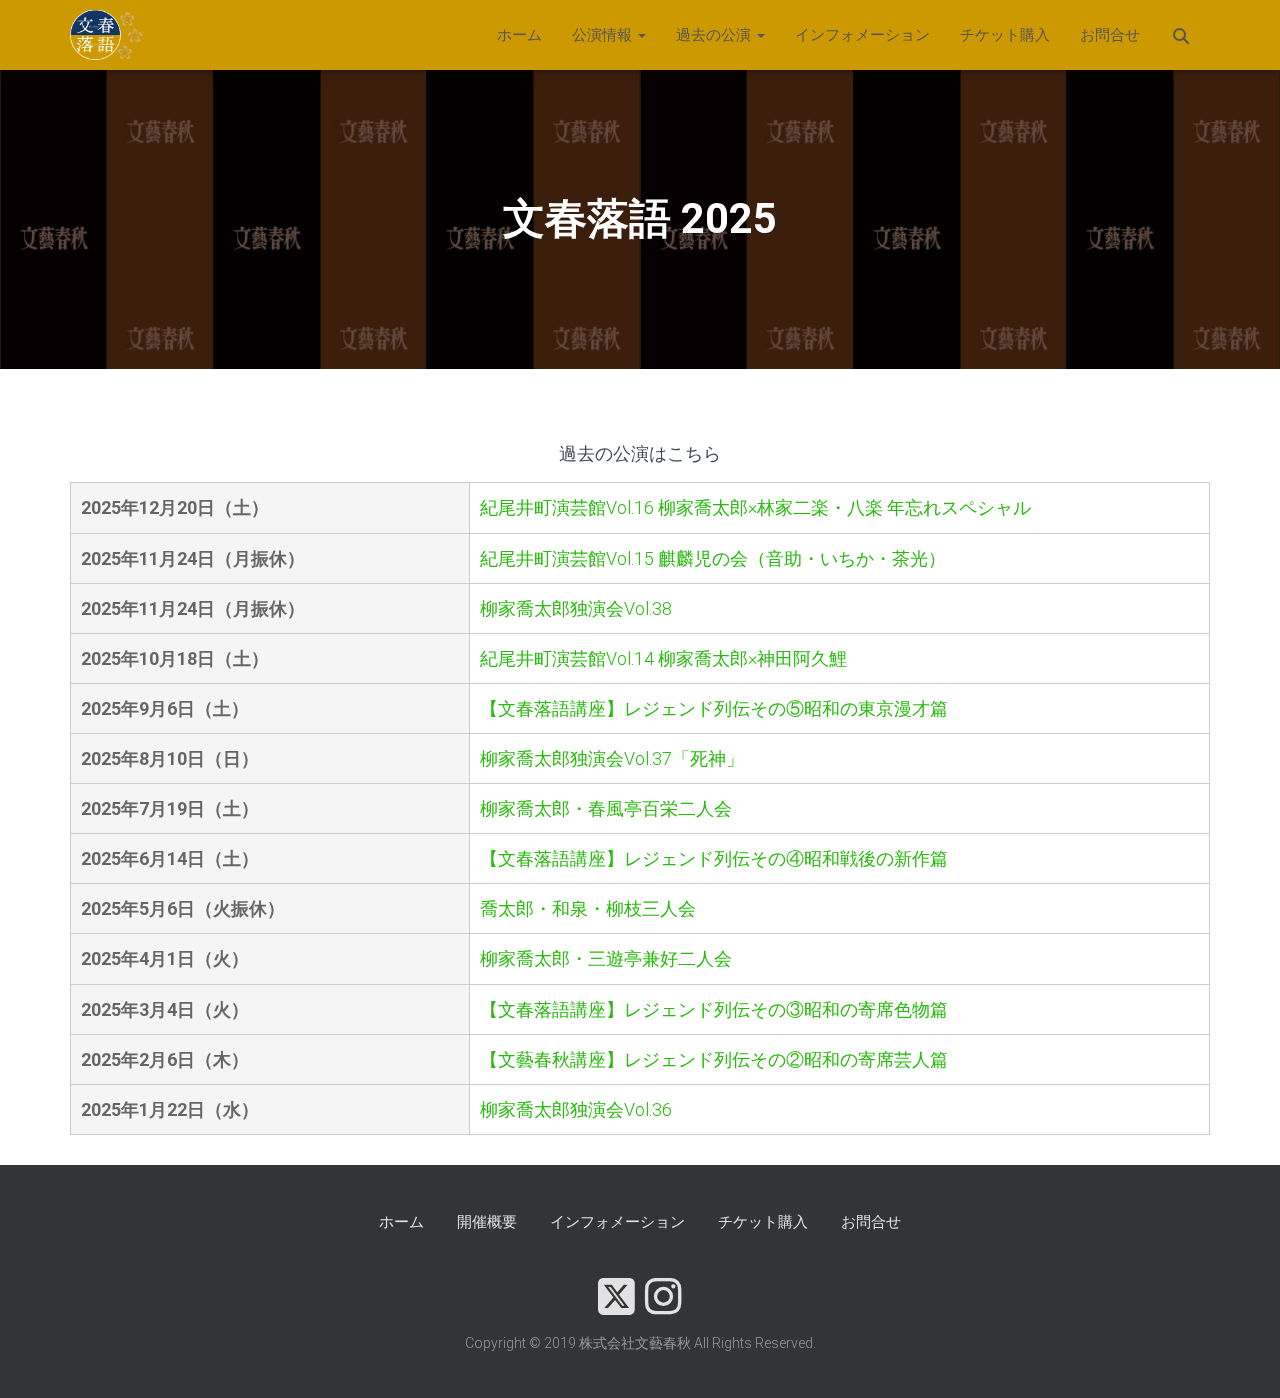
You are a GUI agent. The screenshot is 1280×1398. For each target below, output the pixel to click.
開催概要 (487, 1222)
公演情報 (604, 35)
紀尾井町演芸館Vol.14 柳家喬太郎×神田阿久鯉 (663, 658)
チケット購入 (1005, 35)
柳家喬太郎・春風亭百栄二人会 (606, 808)
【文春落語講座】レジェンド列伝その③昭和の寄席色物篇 (714, 1009)
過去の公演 (715, 35)
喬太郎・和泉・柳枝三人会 (588, 908)
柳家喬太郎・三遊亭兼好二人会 (606, 958)
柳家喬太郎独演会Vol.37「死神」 (612, 758)
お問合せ (1110, 35)
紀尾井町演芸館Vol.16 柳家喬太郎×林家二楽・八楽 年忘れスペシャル (755, 507)
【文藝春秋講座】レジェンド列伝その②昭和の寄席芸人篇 (714, 1059)
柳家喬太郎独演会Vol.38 (576, 608)
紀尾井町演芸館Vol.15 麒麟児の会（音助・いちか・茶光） (713, 558)
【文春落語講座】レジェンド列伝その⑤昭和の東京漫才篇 (714, 708)
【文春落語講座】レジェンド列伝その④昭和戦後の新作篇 (714, 858)
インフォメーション (862, 35)
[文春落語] (107, 35)
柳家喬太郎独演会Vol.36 (576, 1109)
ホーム (519, 35)
